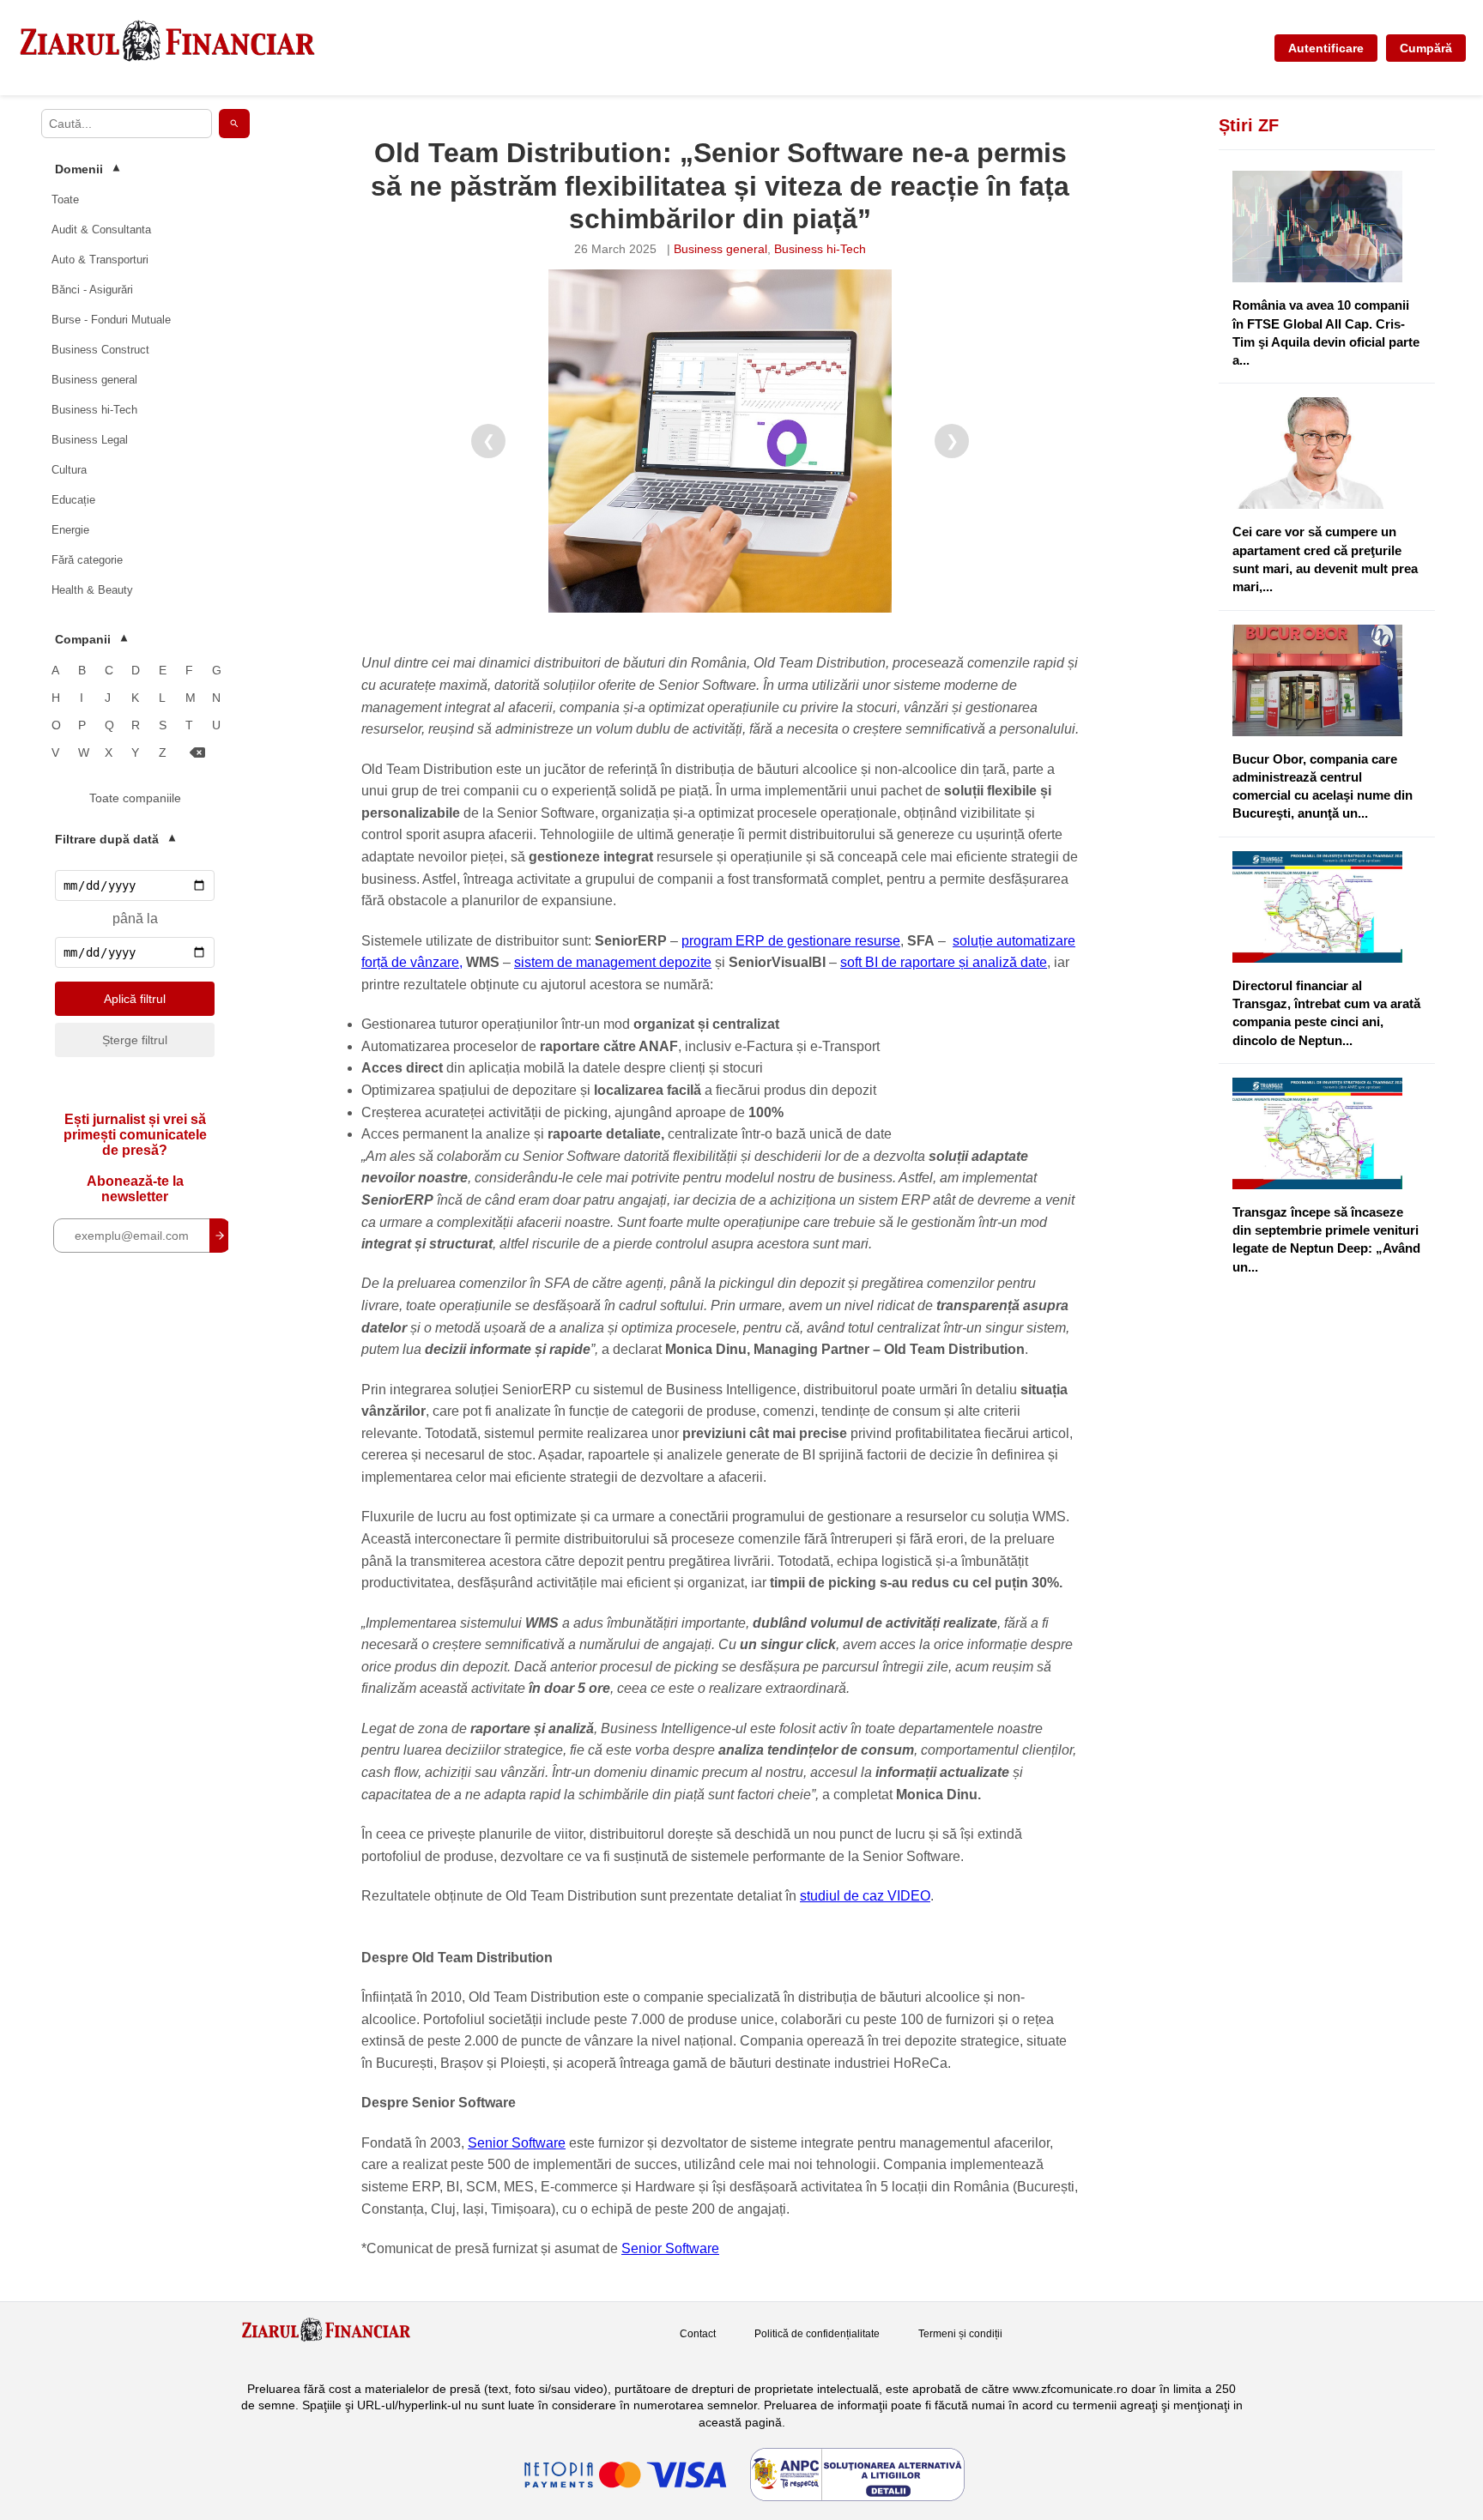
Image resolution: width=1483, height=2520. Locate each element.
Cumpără (1426, 48)
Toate (65, 199)
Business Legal (90, 440)
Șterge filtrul (135, 1040)
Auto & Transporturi (100, 260)
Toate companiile (135, 798)
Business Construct (100, 350)
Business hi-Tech (94, 410)
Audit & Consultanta (101, 230)
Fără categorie (87, 560)
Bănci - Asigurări (92, 290)
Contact (698, 2334)
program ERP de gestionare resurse (791, 941)
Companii (91, 639)
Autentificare (1326, 48)
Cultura (69, 470)
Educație (73, 500)
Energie (70, 530)
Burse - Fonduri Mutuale (111, 320)
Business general (94, 380)
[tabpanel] (720, 441)
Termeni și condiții (960, 2334)
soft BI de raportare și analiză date (944, 962)
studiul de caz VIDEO (865, 1896)
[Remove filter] (197, 753)
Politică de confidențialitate (817, 2334)
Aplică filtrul (135, 999)
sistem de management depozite (613, 962)
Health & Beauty (92, 590)
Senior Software (517, 2143)
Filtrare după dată (115, 839)
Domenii (87, 169)
